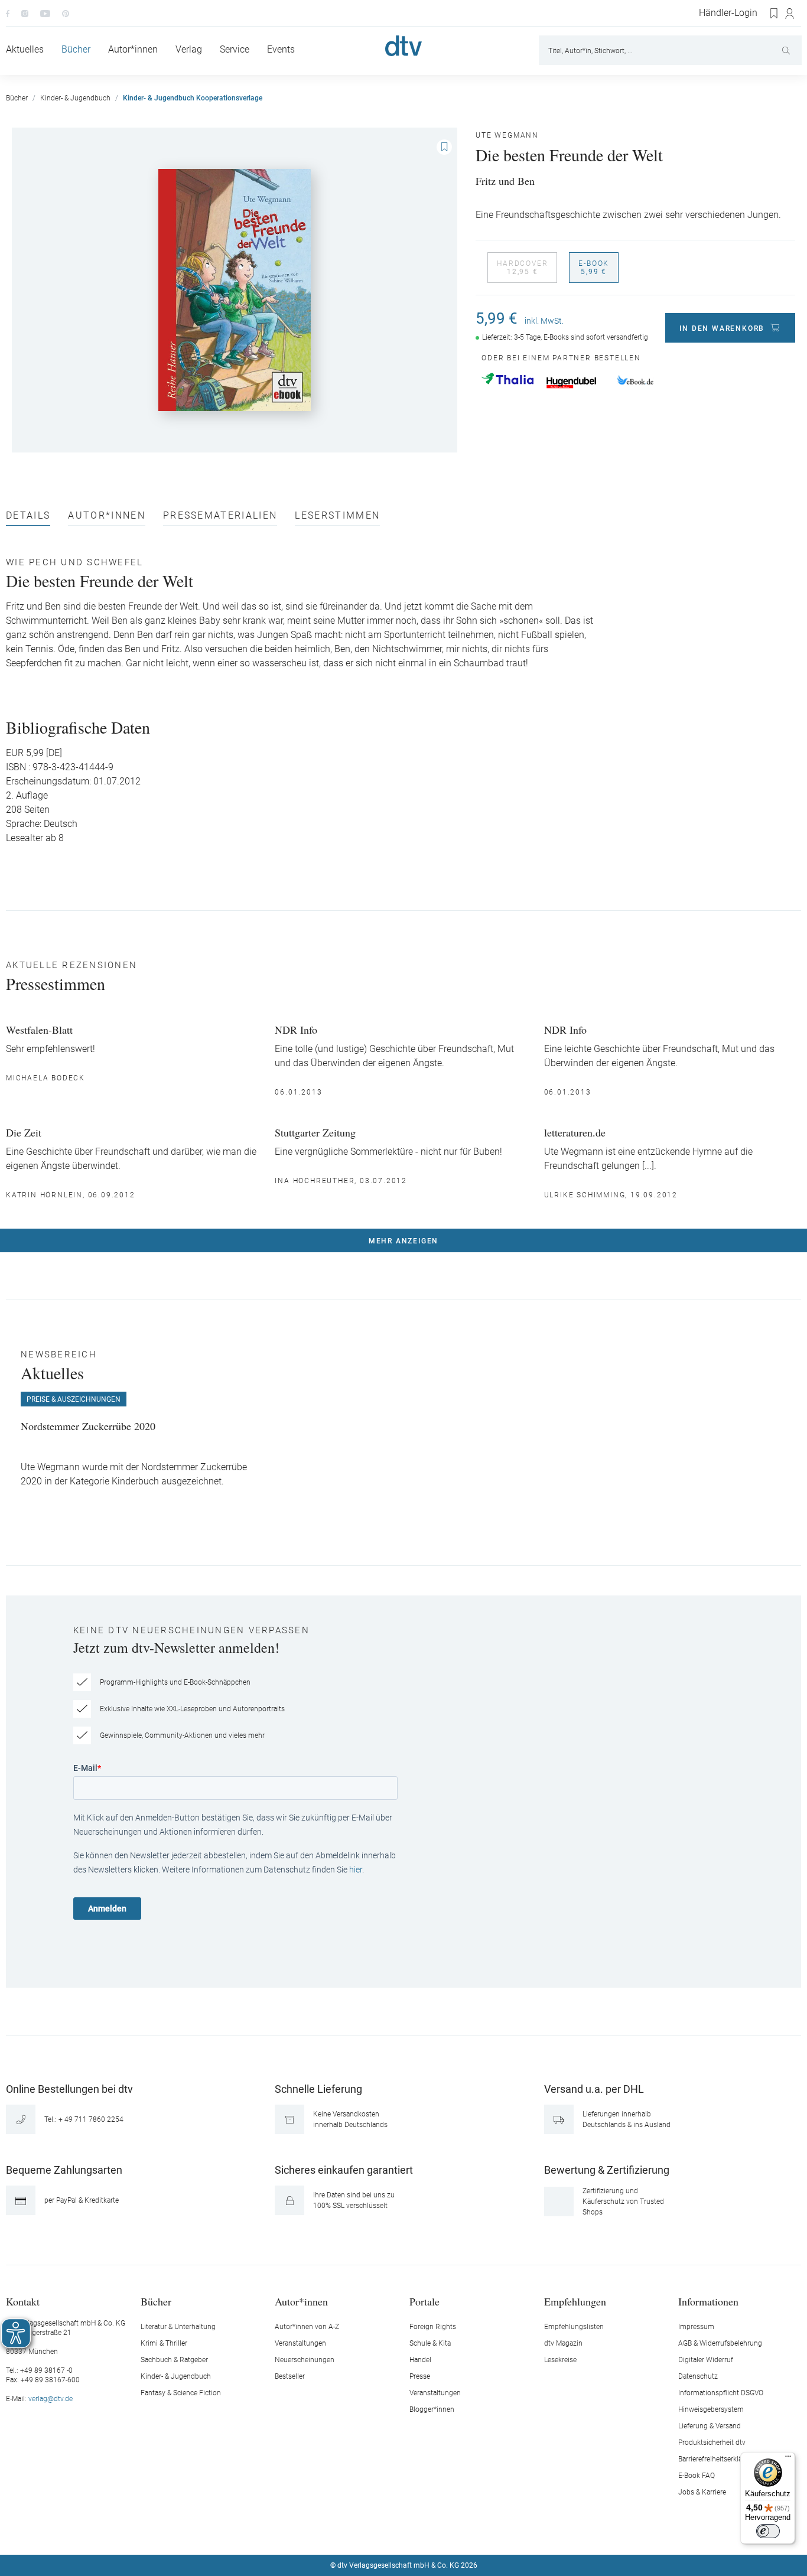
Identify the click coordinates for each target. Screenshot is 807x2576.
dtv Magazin (563, 2343)
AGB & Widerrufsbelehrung (720, 2343)
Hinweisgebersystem (711, 2409)
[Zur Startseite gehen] (403, 46)
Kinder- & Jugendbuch (176, 2376)
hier (356, 1870)
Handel (420, 2360)
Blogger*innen (432, 2409)
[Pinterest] (66, 13)
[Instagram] (25, 13)
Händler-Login (728, 13)
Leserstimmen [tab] (337, 516)
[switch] (768, 2531)
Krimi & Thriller (164, 2343)
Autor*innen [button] (301, 2301)
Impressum (696, 2327)
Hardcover (522, 268)
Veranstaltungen (300, 2343)
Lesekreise (560, 2360)
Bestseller (290, 2376)
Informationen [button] (708, 2301)
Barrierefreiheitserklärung (717, 2459)
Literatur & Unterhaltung (178, 2327)
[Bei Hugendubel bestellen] (571, 383)
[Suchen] (787, 50)
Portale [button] (424, 2301)
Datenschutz (698, 2376)
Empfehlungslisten (574, 2327)
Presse (420, 2376)
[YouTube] (45, 13)
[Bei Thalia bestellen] (507, 379)
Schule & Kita (430, 2343)
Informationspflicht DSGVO (721, 2393)
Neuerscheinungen (305, 2360)
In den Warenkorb (722, 328)
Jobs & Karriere (702, 2492)
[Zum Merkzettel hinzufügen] (444, 147)
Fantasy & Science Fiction (181, 2393)
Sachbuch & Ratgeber (174, 2360)
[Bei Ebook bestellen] (635, 381)
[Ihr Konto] (790, 14)
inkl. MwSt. (544, 321)
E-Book (594, 268)
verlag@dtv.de (51, 2399)
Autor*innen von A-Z (307, 2327)
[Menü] (788, 2459)
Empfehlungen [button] (575, 2301)
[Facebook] (8, 13)
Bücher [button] (156, 2301)
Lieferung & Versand (710, 2426)
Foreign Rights (433, 2327)
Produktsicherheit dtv (712, 2443)
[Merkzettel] (775, 14)
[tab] (28, 518)
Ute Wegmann (507, 135)
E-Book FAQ (697, 2476)
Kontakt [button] (23, 2301)
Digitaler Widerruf (706, 2360)
